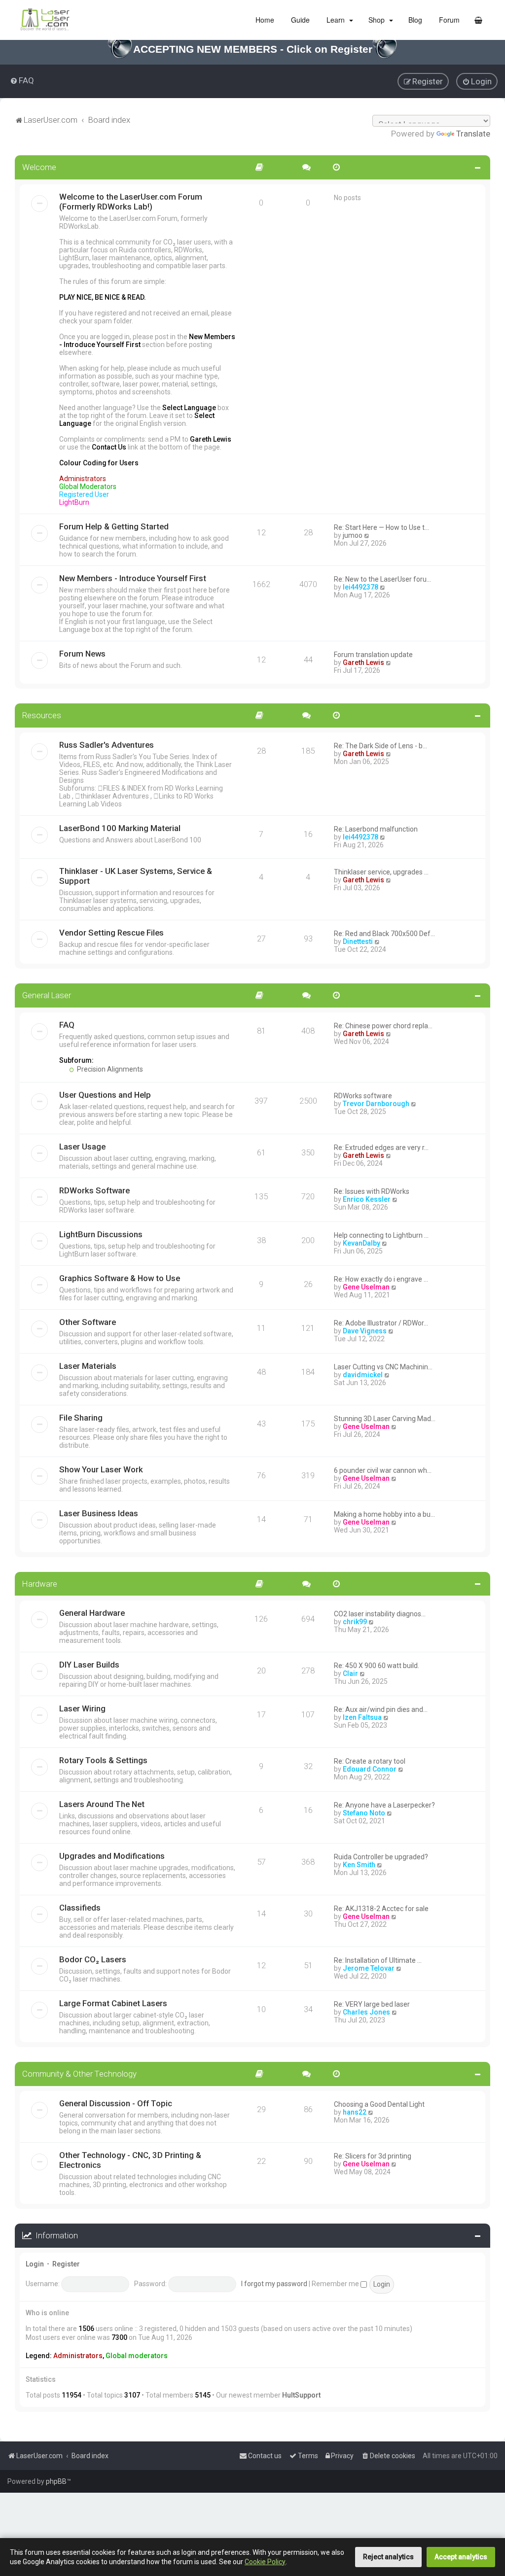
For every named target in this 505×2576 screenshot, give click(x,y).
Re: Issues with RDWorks (372, 1191)
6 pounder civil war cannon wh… (383, 1470)
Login (35, 2264)
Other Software (88, 1322)
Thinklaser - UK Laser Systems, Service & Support (136, 876)
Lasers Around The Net (102, 1804)
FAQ (67, 1025)
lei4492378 (361, 587)
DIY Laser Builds (89, 1665)
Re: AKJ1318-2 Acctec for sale (381, 1909)
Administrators (78, 2356)
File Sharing (81, 1418)
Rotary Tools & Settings (103, 1760)
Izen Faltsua (362, 1717)
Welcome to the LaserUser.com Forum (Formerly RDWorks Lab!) (131, 202)
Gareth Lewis (363, 662)
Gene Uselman (366, 1287)
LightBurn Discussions (101, 1234)
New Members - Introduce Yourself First (133, 578)
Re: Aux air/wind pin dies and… (381, 1709)
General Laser (47, 995)
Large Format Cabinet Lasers (113, 2003)
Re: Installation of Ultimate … (378, 1960)
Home (264, 20)
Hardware (40, 1584)
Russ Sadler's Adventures (107, 745)
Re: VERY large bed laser (372, 2004)
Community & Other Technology (79, 2074)
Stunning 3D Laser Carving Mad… (385, 1419)
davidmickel (363, 1375)
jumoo (353, 535)
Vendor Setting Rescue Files (111, 933)
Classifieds (80, 1908)
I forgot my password (274, 2284)
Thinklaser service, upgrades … (381, 872)
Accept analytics (461, 2557)
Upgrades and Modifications (112, 1856)
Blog (414, 20)
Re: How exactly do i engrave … (381, 1279)
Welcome (39, 167)
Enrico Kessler (367, 1199)
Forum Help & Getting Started (114, 526)
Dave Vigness (365, 1331)
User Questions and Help (105, 1095)
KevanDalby (361, 1243)
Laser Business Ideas (99, 1513)
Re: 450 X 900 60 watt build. (377, 1666)
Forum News (82, 654)
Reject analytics (388, 2557)
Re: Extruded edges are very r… (381, 1148)
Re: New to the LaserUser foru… (382, 579)
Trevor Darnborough (376, 1104)
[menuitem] (22, 80)
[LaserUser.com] (45, 20)
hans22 (355, 2112)
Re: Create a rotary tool (370, 1761)
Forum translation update (373, 655)
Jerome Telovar (369, 1968)
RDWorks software (363, 1096)
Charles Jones (366, 2012)
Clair (350, 1673)
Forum (448, 20)
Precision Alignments (109, 1069)
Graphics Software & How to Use (120, 1278)
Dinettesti (358, 941)
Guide (299, 20)
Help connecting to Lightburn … (381, 1235)
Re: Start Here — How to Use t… (381, 527)
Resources (42, 715)
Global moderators (137, 2356)
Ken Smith (359, 1865)
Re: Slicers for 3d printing (373, 2156)
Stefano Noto (364, 1813)
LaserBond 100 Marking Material (120, 828)
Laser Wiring (82, 1708)
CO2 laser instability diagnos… (380, 1614)
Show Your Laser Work (101, 1469)
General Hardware (92, 1613)
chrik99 (355, 1622)
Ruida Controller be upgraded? (381, 1857)
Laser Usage (82, 1147)
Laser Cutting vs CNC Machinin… (383, 1367)
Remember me (336, 2284)
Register (66, 2264)
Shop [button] (377, 20)
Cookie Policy (265, 2562)
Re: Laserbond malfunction (376, 829)
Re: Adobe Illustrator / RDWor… (381, 1323)
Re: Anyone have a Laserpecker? (384, 1805)
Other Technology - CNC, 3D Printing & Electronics (130, 2160)
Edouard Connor (370, 1769)
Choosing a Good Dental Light (379, 2104)
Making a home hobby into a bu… (384, 1514)
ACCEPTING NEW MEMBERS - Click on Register (253, 49)
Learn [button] (336, 20)
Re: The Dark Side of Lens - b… (380, 746)
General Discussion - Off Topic (116, 2103)
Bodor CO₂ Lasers (93, 1959)
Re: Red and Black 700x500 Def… (384, 934)
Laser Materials (88, 1366)
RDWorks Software (94, 1190)
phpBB (56, 2481)
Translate (473, 134)
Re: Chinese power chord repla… (383, 1026)
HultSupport (301, 2395)
